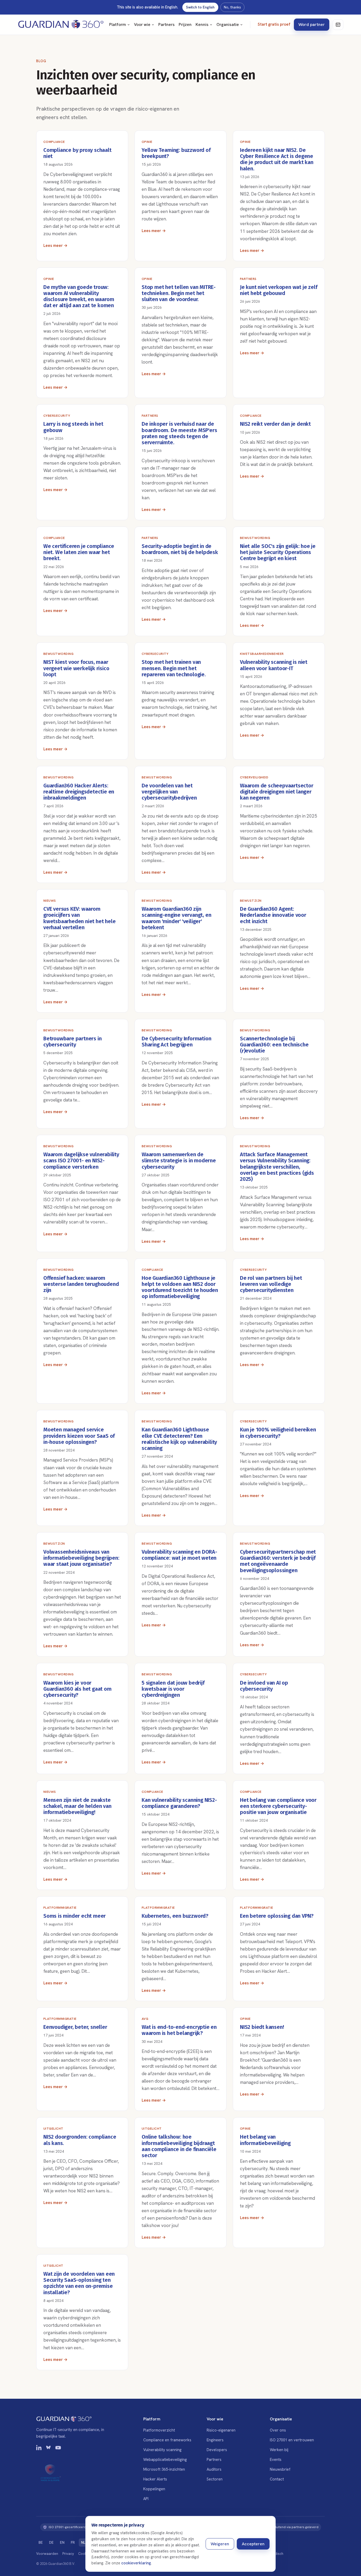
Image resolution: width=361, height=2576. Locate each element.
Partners (166, 24)
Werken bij (279, 2450)
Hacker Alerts (155, 2479)
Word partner (312, 24)
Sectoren (215, 2479)
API (146, 2499)
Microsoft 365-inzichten (164, 2469)
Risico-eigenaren (221, 2430)
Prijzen (185, 24)
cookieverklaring (136, 2563)
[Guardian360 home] (61, 25)
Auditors (214, 2469)
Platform (118, 24)
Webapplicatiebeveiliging (165, 2459)
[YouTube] (58, 2449)
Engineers (215, 2440)
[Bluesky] (49, 2449)
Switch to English (200, 7)
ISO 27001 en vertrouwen (292, 2440)
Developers (217, 2450)
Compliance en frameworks (167, 2440)
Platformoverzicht (159, 2430)
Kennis (202, 24)
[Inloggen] (338, 25)
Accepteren (253, 2544)
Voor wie (142, 24)
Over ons (278, 2430)
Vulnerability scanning (162, 2450)
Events (276, 2459)
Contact (277, 2479)
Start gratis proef (274, 24)
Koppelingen (154, 2489)
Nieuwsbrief (280, 2469)
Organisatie (228, 24)
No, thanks (232, 7)
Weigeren (220, 2544)
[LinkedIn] (39, 2449)
